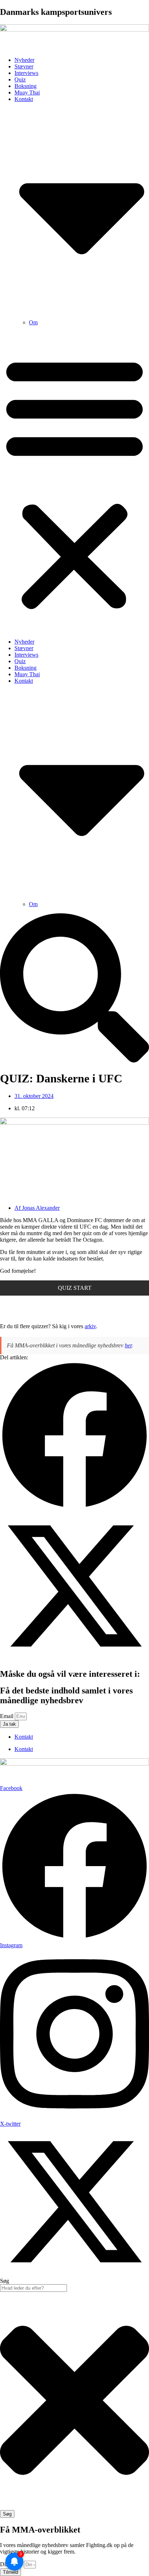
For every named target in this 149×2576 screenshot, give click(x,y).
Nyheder (24, 60)
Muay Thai (27, 92)
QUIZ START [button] (75, 1288)
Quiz (20, 79)
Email (7, 1716)
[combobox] (33, 2288)
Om (33, 322)
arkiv (90, 1326)
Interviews (26, 73)
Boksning (25, 86)
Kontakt (24, 1737)
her (128, 1345)
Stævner (24, 66)
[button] (74, 482)
